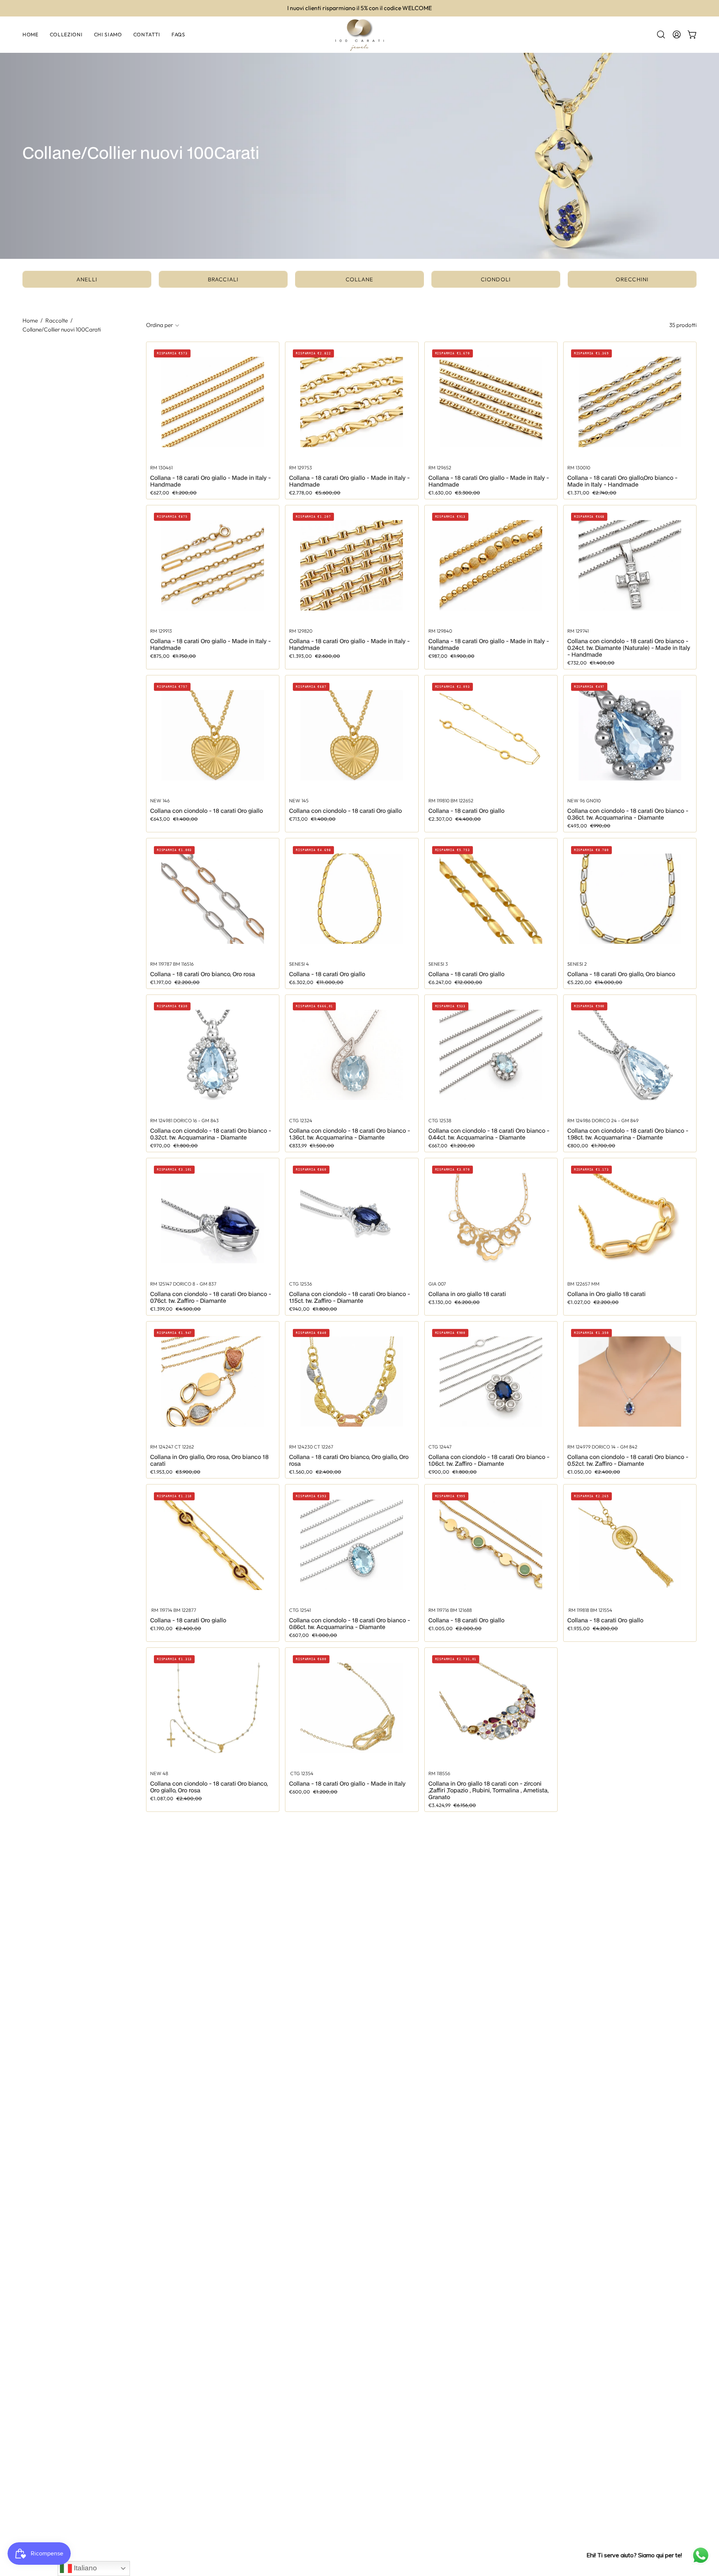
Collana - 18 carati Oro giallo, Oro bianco (621, 974)
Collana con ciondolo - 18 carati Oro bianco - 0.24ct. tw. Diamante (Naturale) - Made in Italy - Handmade (629, 648)
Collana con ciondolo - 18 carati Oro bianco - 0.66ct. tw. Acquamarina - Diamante (350, 1623)
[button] (661, 34)
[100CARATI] (359, 35)
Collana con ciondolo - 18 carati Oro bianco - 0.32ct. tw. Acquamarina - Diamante (211, 1134)
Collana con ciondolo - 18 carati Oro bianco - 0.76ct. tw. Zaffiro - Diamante (211, 1297)
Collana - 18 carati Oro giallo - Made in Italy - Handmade (210, 481)
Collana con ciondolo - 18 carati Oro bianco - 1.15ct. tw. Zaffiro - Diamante (350, 1297)
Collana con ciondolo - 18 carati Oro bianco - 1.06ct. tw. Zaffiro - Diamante (489, 1460)
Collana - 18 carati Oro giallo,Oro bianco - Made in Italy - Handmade (622, 481)
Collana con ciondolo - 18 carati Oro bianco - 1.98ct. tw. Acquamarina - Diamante (628, 1134)
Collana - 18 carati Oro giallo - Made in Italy (347, 1783)
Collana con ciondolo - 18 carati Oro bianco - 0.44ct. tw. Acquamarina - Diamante (489, 1134)
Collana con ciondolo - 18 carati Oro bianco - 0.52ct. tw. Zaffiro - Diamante (628, 1460)
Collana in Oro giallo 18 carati (606, 1294)
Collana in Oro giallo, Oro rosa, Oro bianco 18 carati (209, 1460)
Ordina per (160, 325)
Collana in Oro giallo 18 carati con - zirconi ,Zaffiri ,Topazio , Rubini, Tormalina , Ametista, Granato (489, 1790)
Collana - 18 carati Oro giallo (466, 811)
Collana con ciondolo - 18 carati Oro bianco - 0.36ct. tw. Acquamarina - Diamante (628, 814)
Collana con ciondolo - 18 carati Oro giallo (207, 811)
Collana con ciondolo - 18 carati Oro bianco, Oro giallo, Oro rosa (209, 1787)
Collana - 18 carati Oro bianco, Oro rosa (203, 974)
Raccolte (57, 320)
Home (30, 320)
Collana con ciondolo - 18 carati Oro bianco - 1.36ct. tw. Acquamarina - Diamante (350, 1134)
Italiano (84, 2568)
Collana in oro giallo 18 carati (467, 1294)
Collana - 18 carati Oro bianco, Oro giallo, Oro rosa (349, 1460)
